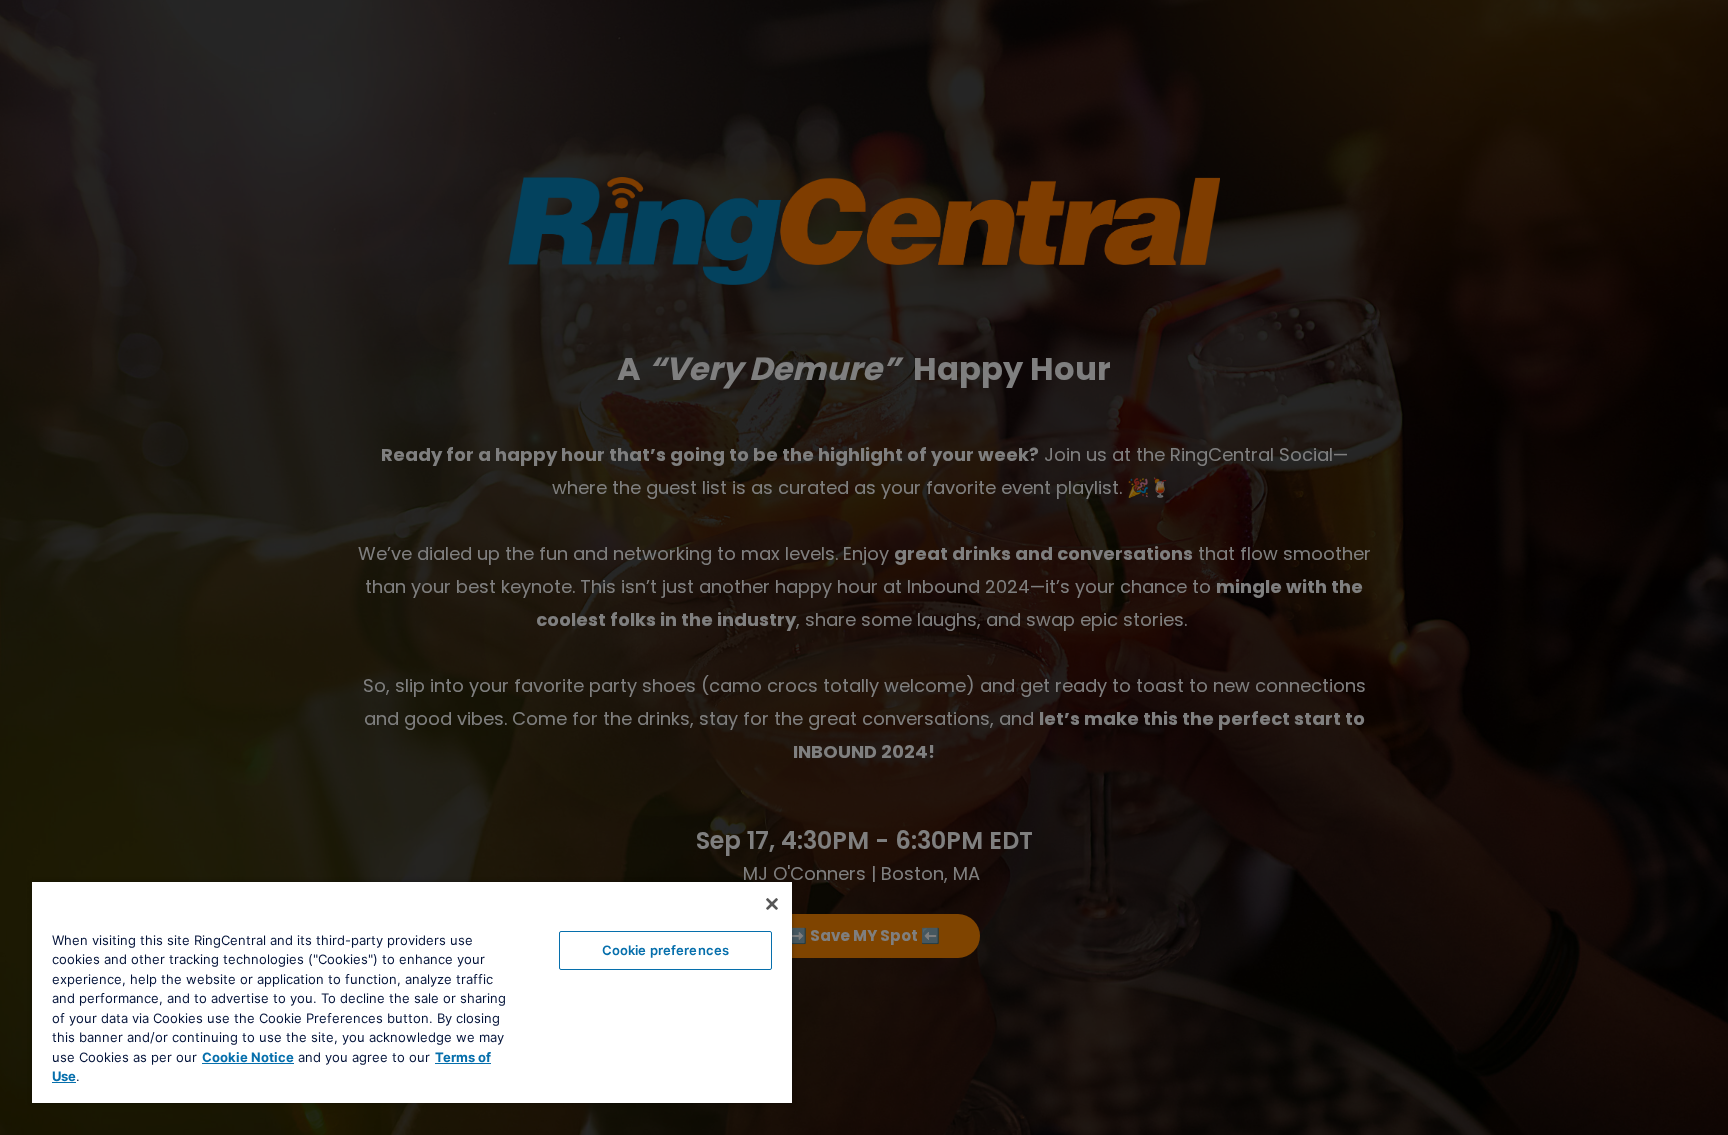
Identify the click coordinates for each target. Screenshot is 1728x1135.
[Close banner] (772, 904)
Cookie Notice (248, 1057)
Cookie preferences (665, 950)
